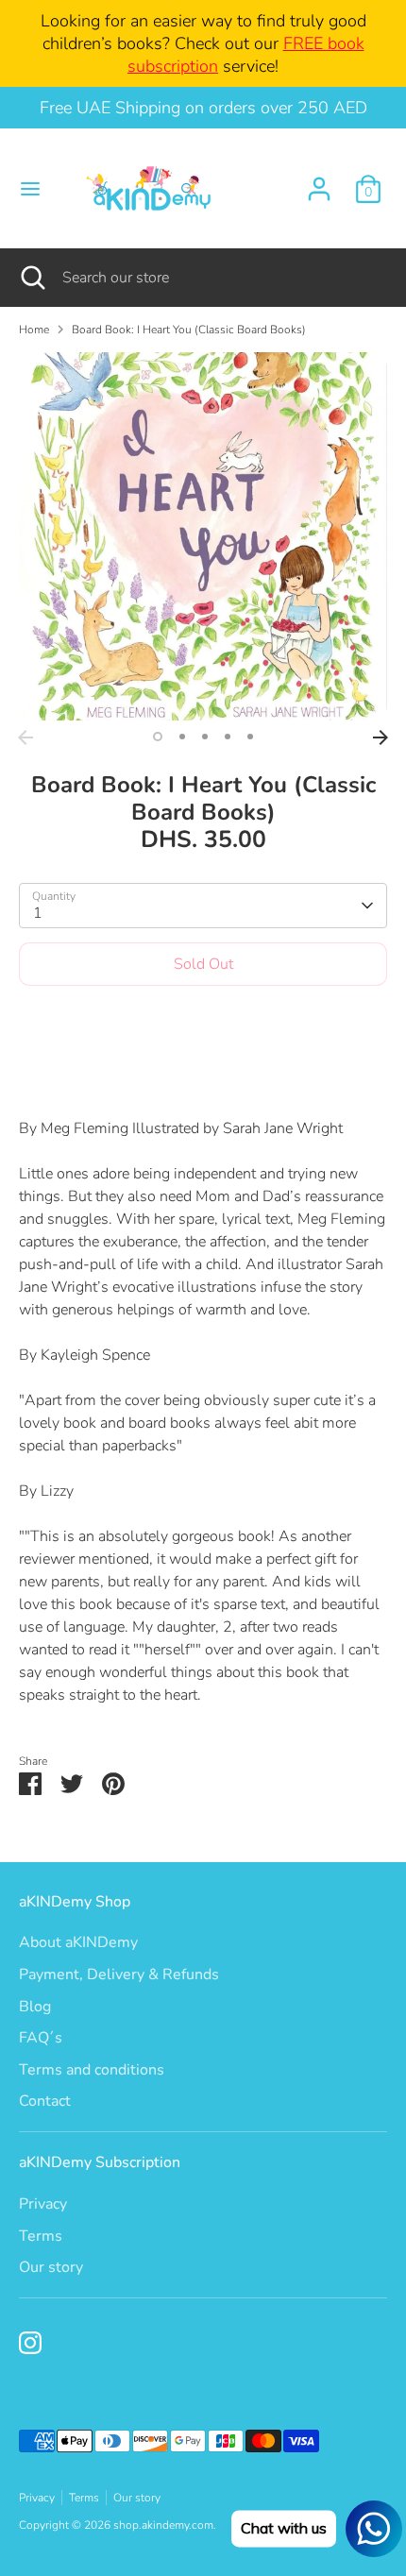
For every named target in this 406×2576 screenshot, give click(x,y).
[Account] (319, 181)
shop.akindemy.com (163, 2525)
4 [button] (228, 737)
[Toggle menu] (30, 189)
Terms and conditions (92, 2070)
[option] (203, 536)
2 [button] (182, 737)
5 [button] (250, 737)
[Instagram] (30, 2343)
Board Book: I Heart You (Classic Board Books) (189, 330)
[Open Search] (31, 278)
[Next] (381, 737)
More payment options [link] (203, 1068)
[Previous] (25, 737)
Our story (51, 2267)
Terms (41, 2236)
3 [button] (205, 737)
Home (34, 330)
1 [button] (158, 737)
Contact (45, 2101)
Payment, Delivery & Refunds (119, 1974)
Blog (35, 2007)
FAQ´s (41, 2038)
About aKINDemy (78, 1942)
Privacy (43, 2204)
